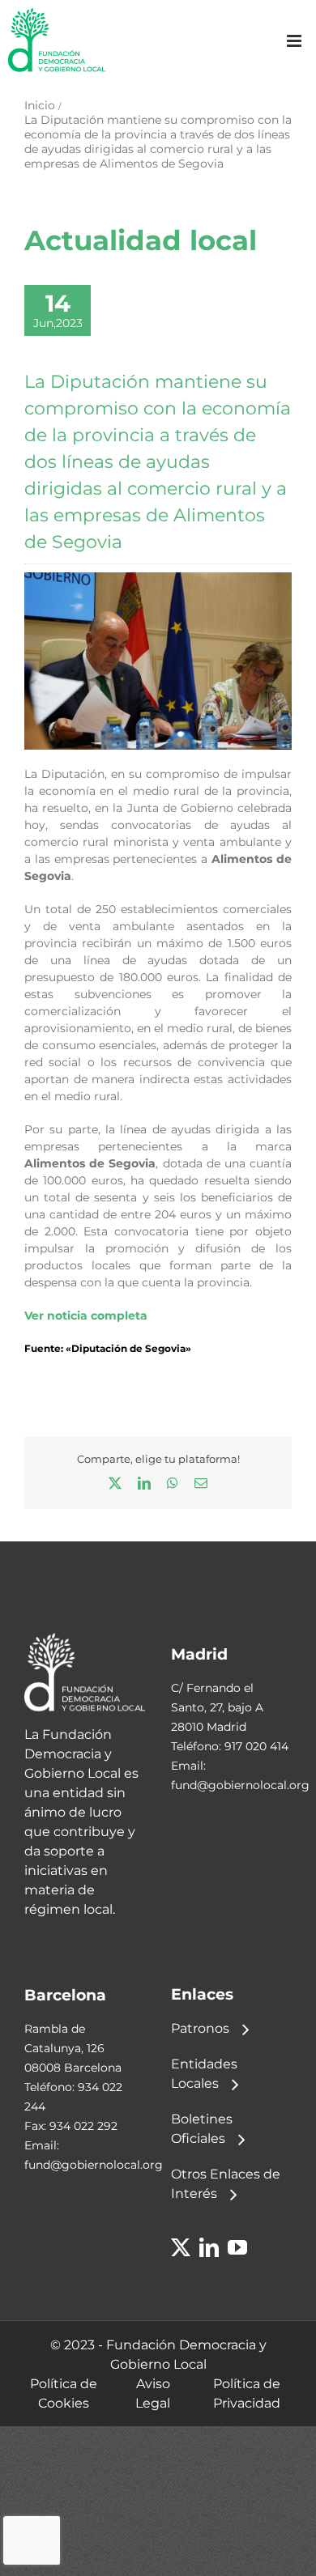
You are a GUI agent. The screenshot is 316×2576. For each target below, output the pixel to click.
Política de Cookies (64, 2393)
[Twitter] (181, 2247)
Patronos (200, 2028)
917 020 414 (256, 1746)
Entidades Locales (204, 2074)
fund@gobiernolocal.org (240, 1785)
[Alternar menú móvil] (295, 41)
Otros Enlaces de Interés (226, 2184)
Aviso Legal (153, 2393)
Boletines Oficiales (202, 2129)
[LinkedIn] (209, 2247)
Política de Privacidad (247, 2393)
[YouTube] (237, 2247)
